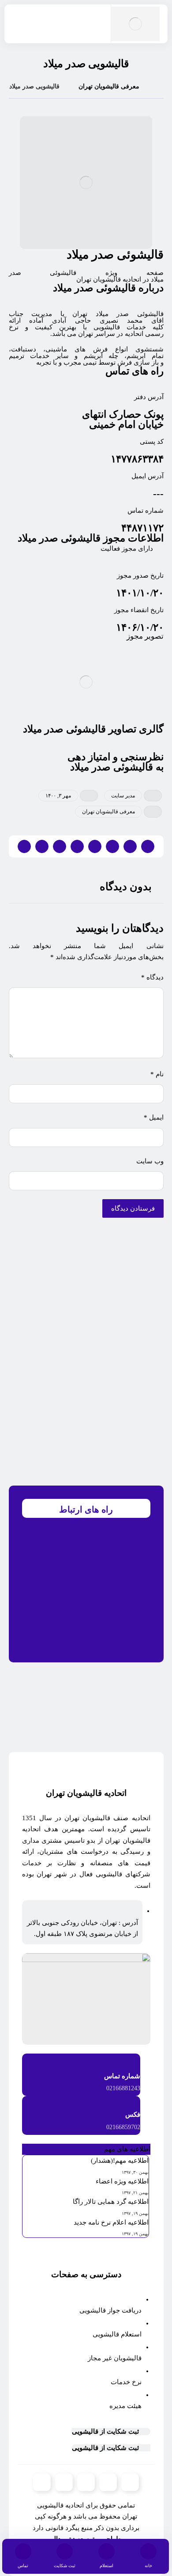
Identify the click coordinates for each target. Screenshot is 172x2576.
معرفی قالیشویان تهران (108, 812)
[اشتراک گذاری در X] (130, 846)
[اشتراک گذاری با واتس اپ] (77, 846)
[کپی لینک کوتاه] (24, 846)
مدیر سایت (123, 796)
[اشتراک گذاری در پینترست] (112, 846)
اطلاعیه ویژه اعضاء (122, 2181)
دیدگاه (152, 977)
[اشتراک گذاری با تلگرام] (60, 846)
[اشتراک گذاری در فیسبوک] (148, 846)
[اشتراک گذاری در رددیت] (95, 846)
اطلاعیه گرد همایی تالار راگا (111, 2202)
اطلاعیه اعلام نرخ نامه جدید (111, 2222)
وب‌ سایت (150, 1161)
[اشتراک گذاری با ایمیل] (42, 846)
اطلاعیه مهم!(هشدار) (120, 2161)
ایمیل (154, 1117)
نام (157, 1074)
